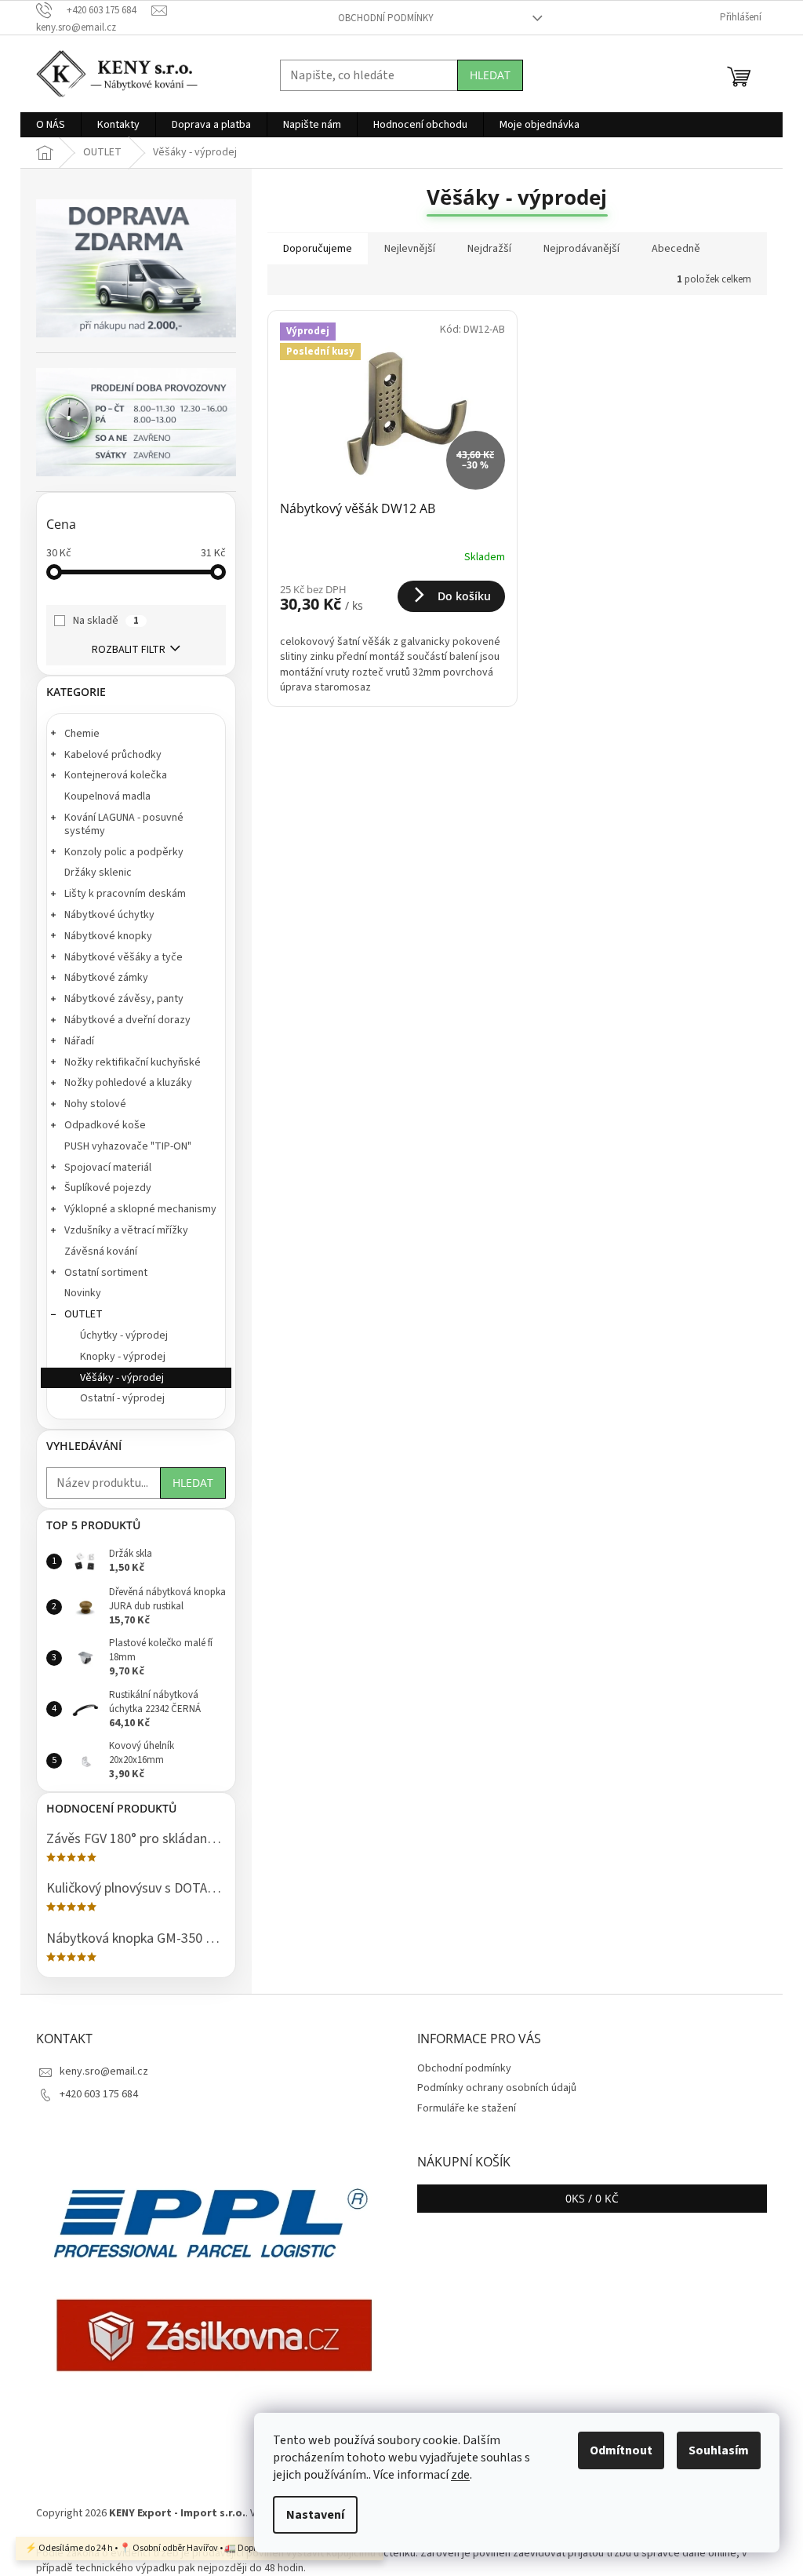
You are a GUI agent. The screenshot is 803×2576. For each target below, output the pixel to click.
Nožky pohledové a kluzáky (128, 1083)
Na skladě (106, 621)
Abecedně (676, 249)
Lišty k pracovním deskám (125, 894)
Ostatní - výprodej (122, 1398)
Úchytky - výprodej (124, 1335)
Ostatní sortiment (106, 1273)
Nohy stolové (95, 1104)
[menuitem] (51, 125)
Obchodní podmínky (386, 18)
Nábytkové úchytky (109, 915)
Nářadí (79, 1041)
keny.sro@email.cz (104, 2071)
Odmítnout (621, 2450)
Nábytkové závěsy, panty (124, 999)
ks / (592, 2198)
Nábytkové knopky (108, 936)
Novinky (83, 1293)
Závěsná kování (101, 1252)
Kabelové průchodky (113, 755)
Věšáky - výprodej (122, 1378)
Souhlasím (719, 2450)
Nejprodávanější (581, 249)
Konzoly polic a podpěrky (124, 852)
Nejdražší (489, 249)
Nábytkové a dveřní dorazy (127, 1020)
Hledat (490, 75)
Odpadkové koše (105, 1125)
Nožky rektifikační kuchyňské (133, 1062)
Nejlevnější (410, 249)
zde (460, 2475)
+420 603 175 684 (99, 2094)
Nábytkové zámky (106, 978)
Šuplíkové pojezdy (108, 1188)
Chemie (82, 734)
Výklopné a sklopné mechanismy (140, 1209)
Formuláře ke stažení (467, 2108)
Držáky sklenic (98, 873)
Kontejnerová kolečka (116, 775)
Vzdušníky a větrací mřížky (126, 1230)
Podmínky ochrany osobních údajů (497, 2088)
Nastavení (315, 2515)
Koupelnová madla (107, 796)
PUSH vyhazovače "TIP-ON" (128, 1146)
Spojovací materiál (108, 1168)
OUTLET (84, 1314)
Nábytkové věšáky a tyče (124, 957)
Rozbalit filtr (129, 650)
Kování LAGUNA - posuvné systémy (124, 824)
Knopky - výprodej (123, 1357)
